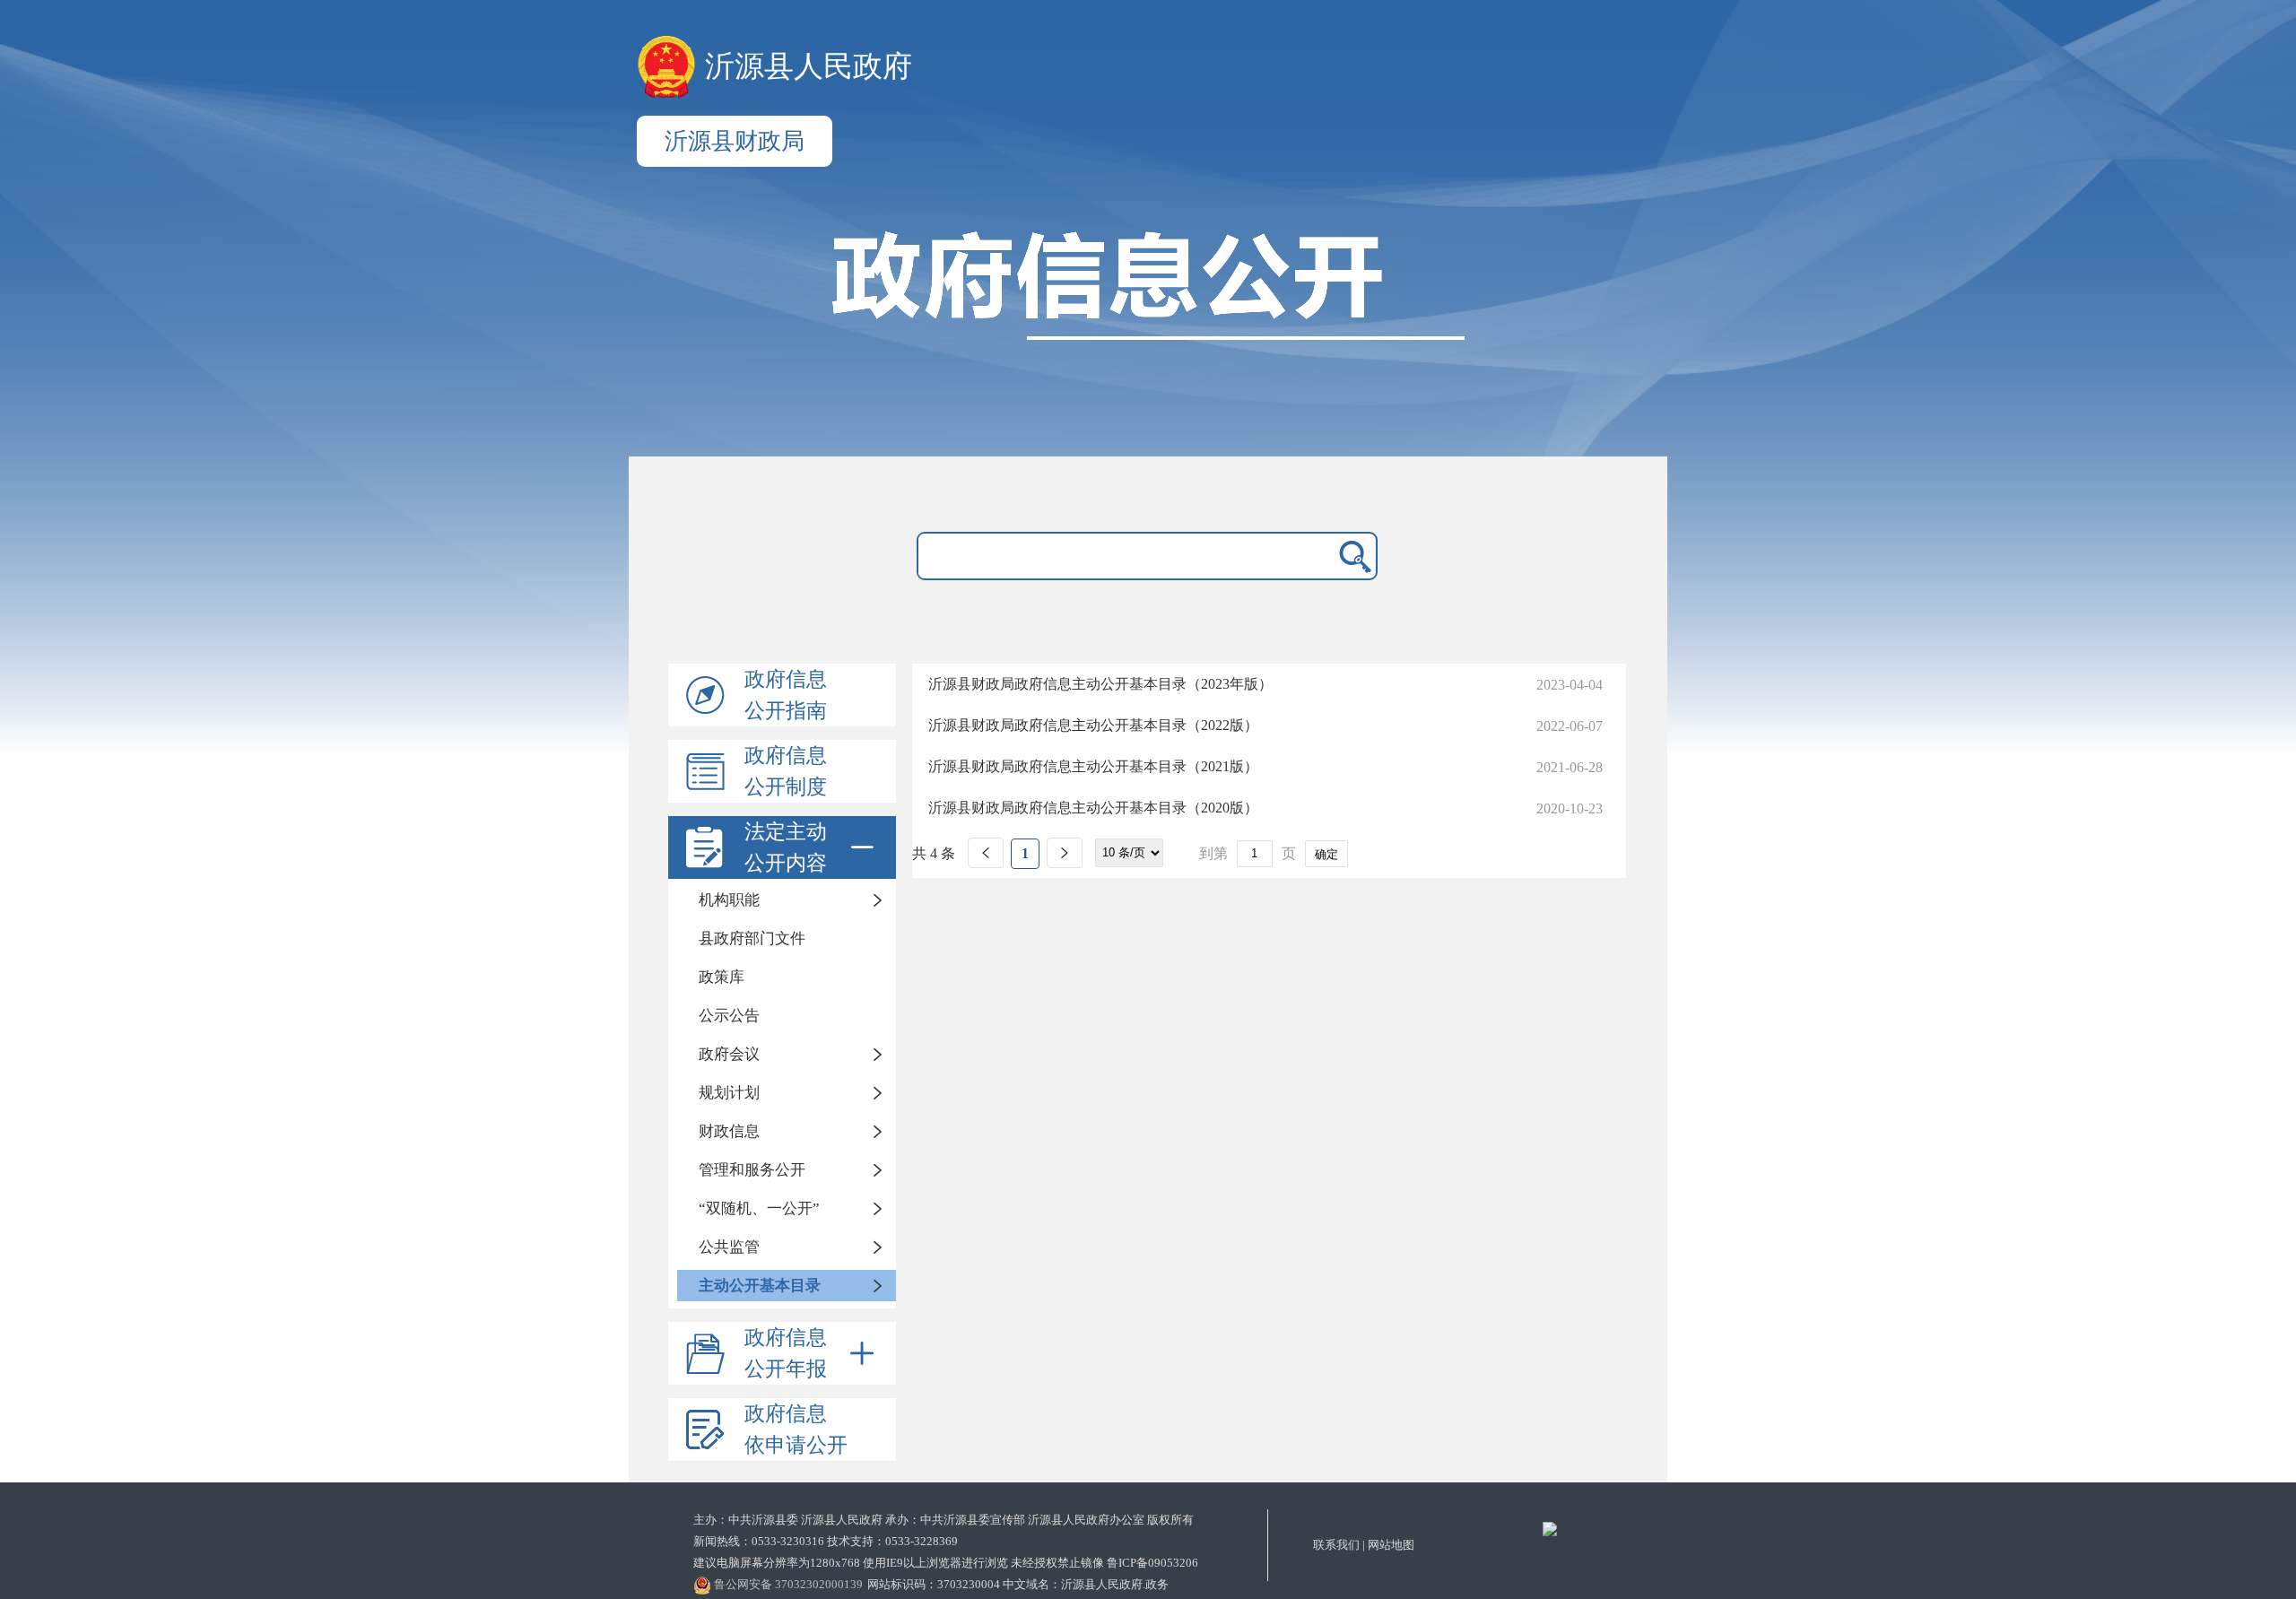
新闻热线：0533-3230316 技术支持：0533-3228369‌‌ (826, 1541)
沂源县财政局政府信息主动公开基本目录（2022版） (1093, 725)
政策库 (722, 977)
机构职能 (729, 900)
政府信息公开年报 (786, 1353)
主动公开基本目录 (760, 1286)
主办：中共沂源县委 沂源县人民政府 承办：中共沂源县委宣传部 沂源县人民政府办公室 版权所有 (944, 1520)
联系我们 (1336, 1545)
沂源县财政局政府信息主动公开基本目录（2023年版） (1100, 684)
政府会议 (729, 1054)
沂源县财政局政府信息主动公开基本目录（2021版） (1093, 766)
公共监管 (729, 1247)
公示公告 (729, 1016)
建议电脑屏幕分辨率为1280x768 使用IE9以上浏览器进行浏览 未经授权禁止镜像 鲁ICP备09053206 (946, 1563)
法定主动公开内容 (786, 847)
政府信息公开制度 (786, 771)
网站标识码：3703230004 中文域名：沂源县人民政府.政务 (1018, 1584)
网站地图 (1391, 1545)
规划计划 (729, 1093)
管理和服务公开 (752, 1170)
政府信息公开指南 (786, 695)
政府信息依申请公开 (796, 1430)
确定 (1326, 854)
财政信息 (729, 1131)
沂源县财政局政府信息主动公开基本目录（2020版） (1093, 808)
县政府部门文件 (752, 939)
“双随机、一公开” (759, 1208)
